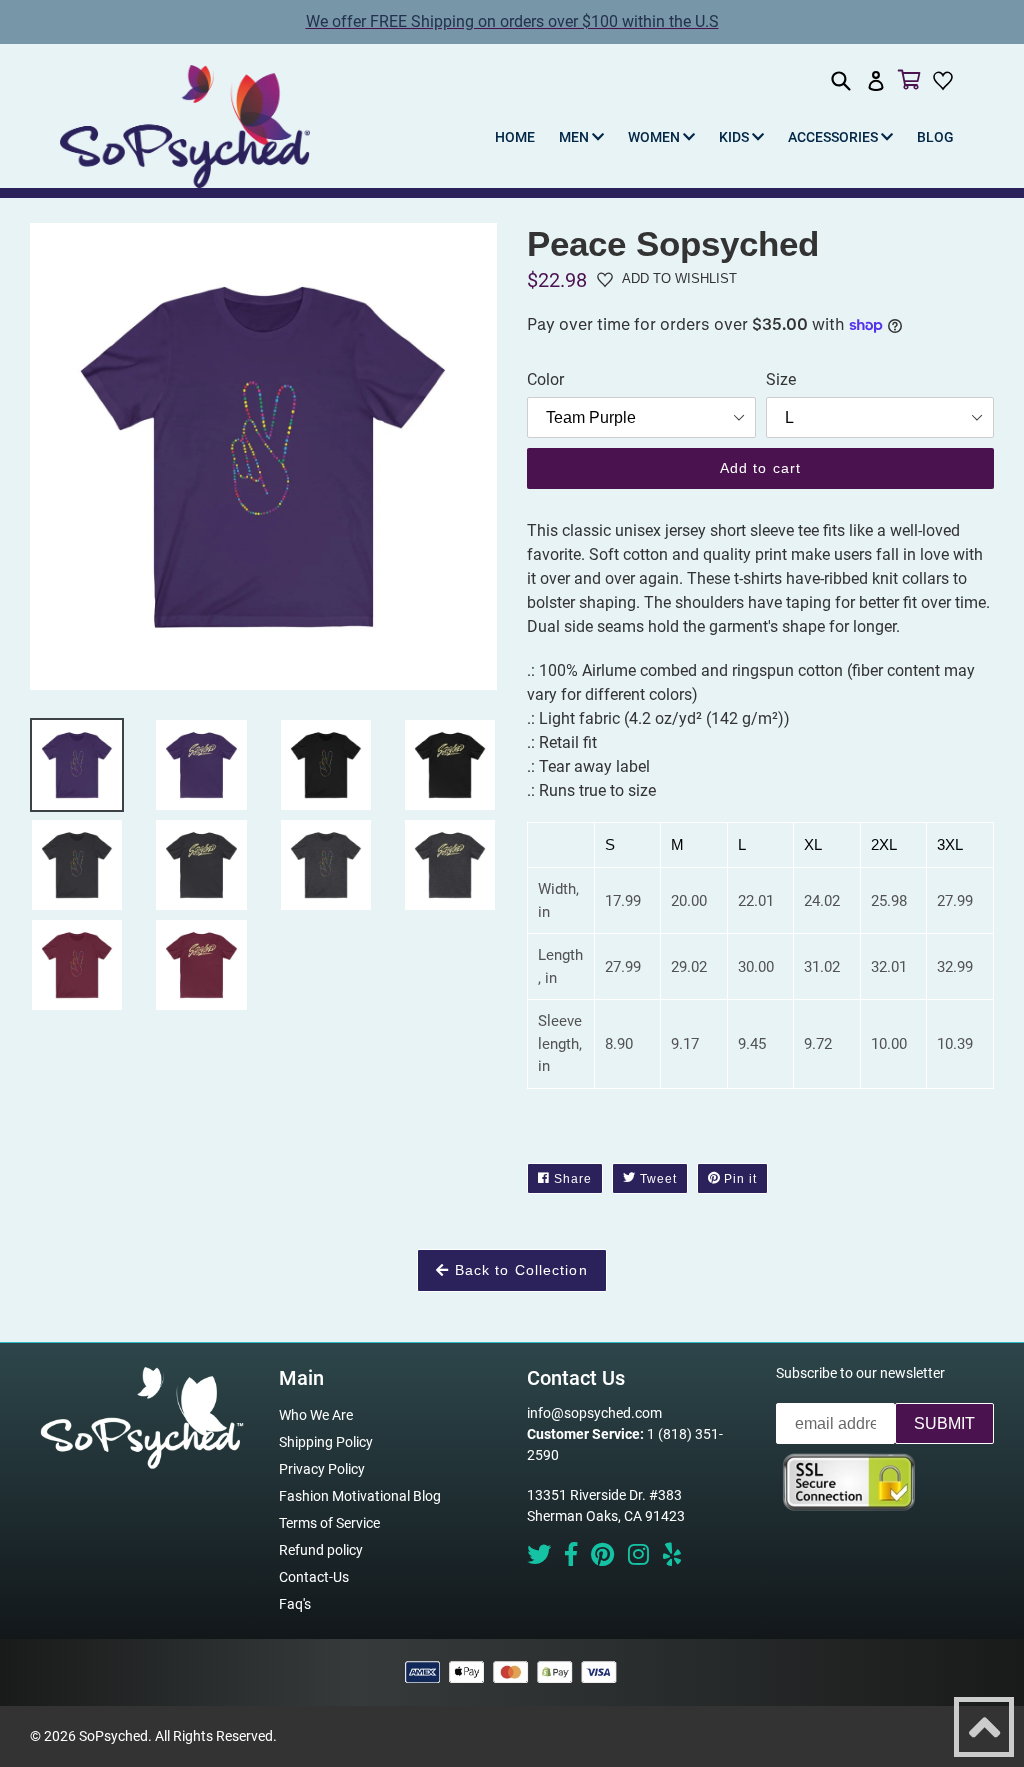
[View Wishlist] (945, 80)
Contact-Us (314, 1577)
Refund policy (321, 1550)
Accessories (834, 137)
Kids (735, 137)
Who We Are (316, 1415)
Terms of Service (329, 1523)
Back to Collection (518, 1270)
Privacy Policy (322, 1469)
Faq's (295, 1604)
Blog (935, 137)
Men (575, 137)
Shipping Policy (326, 1442)
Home (515, 137)
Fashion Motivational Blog (360, 1496)
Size (781, 379)
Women (655, 137)
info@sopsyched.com (594, 1413)
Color (545, 379)
